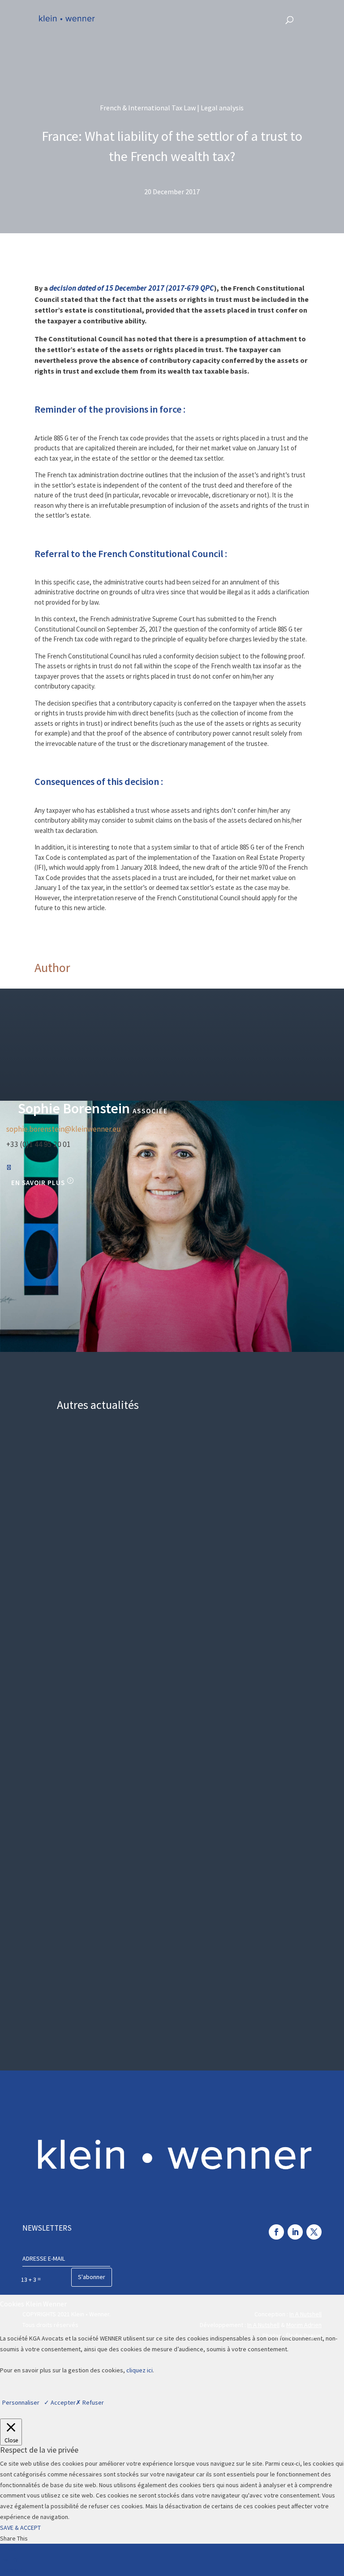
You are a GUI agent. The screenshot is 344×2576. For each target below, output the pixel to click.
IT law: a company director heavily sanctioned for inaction (144, 1488)
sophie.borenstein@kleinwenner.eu (64, 1129)
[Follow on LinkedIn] (295, 2232)
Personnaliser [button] (21, 2402)
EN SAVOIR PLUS (38, 1183)
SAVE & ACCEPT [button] (20, 2528)
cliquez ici (140, 2370)
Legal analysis (279, 1463)
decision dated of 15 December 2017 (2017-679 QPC (132, 288)
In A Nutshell (305, 2314)
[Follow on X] (314, 2232)
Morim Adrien (304, 2325)
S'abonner (92, 2277)
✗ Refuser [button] (90, 2402)
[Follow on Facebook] (276, 2232)
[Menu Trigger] (315, 19)
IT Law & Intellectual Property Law (239, 1456)
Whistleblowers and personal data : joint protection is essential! (156, 1884)
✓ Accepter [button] (60, 2402)
